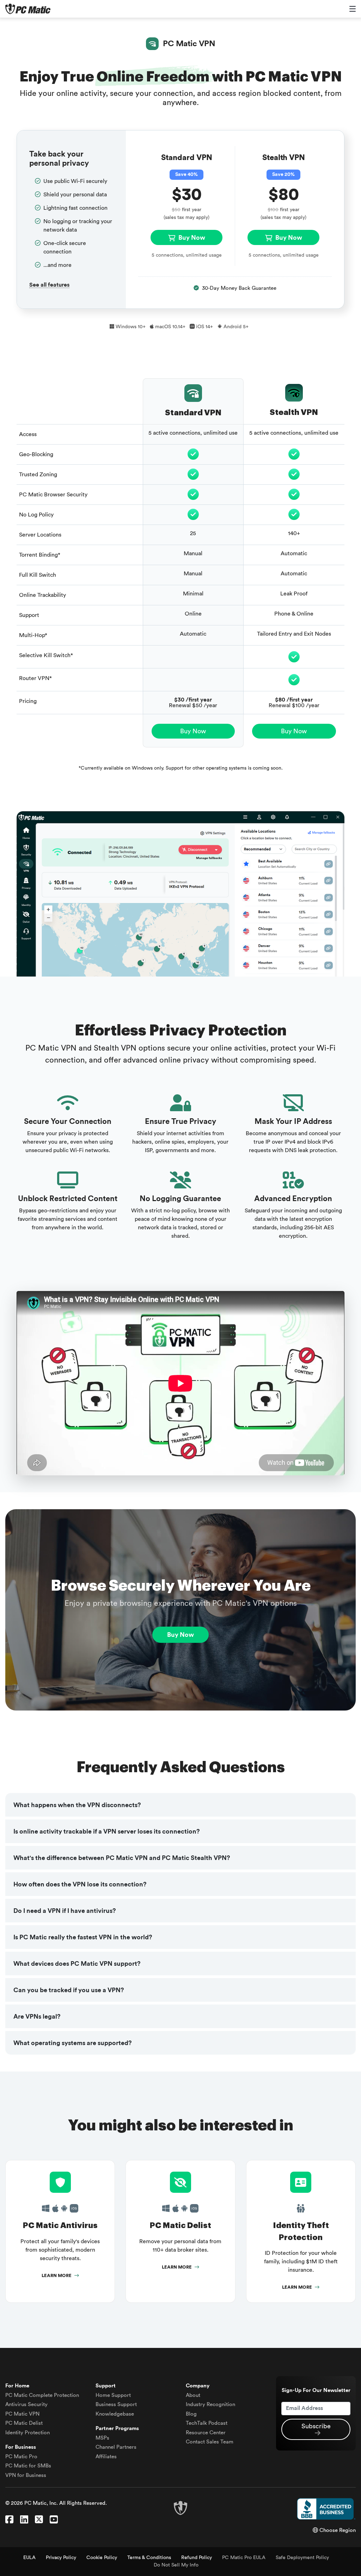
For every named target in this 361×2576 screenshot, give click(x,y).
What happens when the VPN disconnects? (77, 1805)
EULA (29, 2558)
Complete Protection (42, 2395)
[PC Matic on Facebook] (9, 2520)
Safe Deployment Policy (302, 2558)
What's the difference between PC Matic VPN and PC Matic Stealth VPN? (122, 1858)
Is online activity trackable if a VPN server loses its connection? (107, 1831)
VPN (22, 2414)
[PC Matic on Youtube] (54, 2520)
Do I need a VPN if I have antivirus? (65, 1911)
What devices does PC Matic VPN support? (77, 1964)
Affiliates (106, 2457)
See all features (49, 285)
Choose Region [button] (337, 2530)
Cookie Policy (102, 2558)
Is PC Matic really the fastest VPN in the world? (83, 1937)
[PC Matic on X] (39, 2520)
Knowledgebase (115, 2414)
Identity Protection (27, 2433)
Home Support (113, 2395)
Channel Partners (116, 2447)
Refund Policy (197, 2558)
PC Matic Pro (21, 2457)
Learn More (57, 2276)
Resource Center (206, 2433)
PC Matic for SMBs (28, 2466)
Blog (191, 2414)
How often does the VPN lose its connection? (80, 1884)
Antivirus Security (26, 2404)
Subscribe (316, 2426)
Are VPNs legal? (37, 2017)
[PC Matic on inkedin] (24, 2520)
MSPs (102, 2438)
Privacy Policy (61, 2558)
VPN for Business (26, 2475)
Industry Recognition (210, 2404)
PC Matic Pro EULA (244, 2558)
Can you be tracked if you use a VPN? (69, 1990)
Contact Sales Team (210, 2442)
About (193, 2395)
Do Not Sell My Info (176, 2565)
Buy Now (191, 238)
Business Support (116, 2404)
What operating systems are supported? (73, 2043)
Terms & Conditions (149, 2558)
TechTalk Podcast (207, 2423)
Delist (24, 2423)
